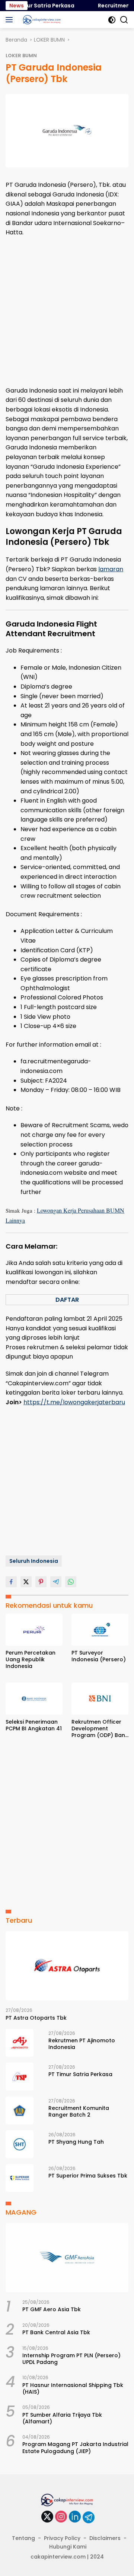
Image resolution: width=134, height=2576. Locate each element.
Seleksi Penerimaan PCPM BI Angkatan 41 (34, 1725)
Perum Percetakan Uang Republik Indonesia (31, 1660)
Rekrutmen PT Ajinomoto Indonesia (82, 2044)
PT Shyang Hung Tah (76, 2142)
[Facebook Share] (11, 1582)
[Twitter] (47, 2517)
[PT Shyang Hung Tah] (20, 2144)
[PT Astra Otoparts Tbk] (67, 1966)
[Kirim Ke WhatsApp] (71, 1582)
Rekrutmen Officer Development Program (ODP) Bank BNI (100, 1729)
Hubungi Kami (68, 2547)
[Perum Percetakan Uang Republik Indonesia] (34, 1630)
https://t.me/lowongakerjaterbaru (74, 1402)
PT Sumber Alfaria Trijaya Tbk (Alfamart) (62, 2418)
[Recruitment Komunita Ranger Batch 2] (20, 2110)
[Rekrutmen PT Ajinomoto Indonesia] (20, 2043)
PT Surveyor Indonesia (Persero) (99, 1656)
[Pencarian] (124, 20)
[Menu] (11, 20)
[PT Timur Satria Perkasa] (20, 2077)
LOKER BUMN (21, 56)
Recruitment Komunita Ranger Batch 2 (79, 2111)
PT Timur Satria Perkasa (34, 6)
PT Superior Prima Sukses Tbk (88, 2176)
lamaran (111, 569)
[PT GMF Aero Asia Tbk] (67, 2258)
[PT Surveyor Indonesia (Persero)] (100, 1630)
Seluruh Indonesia (34, 1561)
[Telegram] (89, 2517)
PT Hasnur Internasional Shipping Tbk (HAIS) (73, 2388)
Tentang (23, 2538)
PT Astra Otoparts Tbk (36, 2018)
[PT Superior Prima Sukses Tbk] (20, 2178)
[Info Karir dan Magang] (41, 20)
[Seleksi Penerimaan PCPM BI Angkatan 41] (34, 1698)
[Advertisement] (67, 312)
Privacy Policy (62, 2538)
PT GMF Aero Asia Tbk (52, 2309)
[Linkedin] (75, 2517)
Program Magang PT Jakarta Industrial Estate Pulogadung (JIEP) (75, 2447)
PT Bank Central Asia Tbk (56, 2332)
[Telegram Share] (56, 1582)
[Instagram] (61, 2517)
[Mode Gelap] (112, 20)
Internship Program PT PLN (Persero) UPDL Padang (71, 2359)
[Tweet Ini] (26, 1582)
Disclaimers (105, 2538)
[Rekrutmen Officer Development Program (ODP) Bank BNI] (100, 1698)
